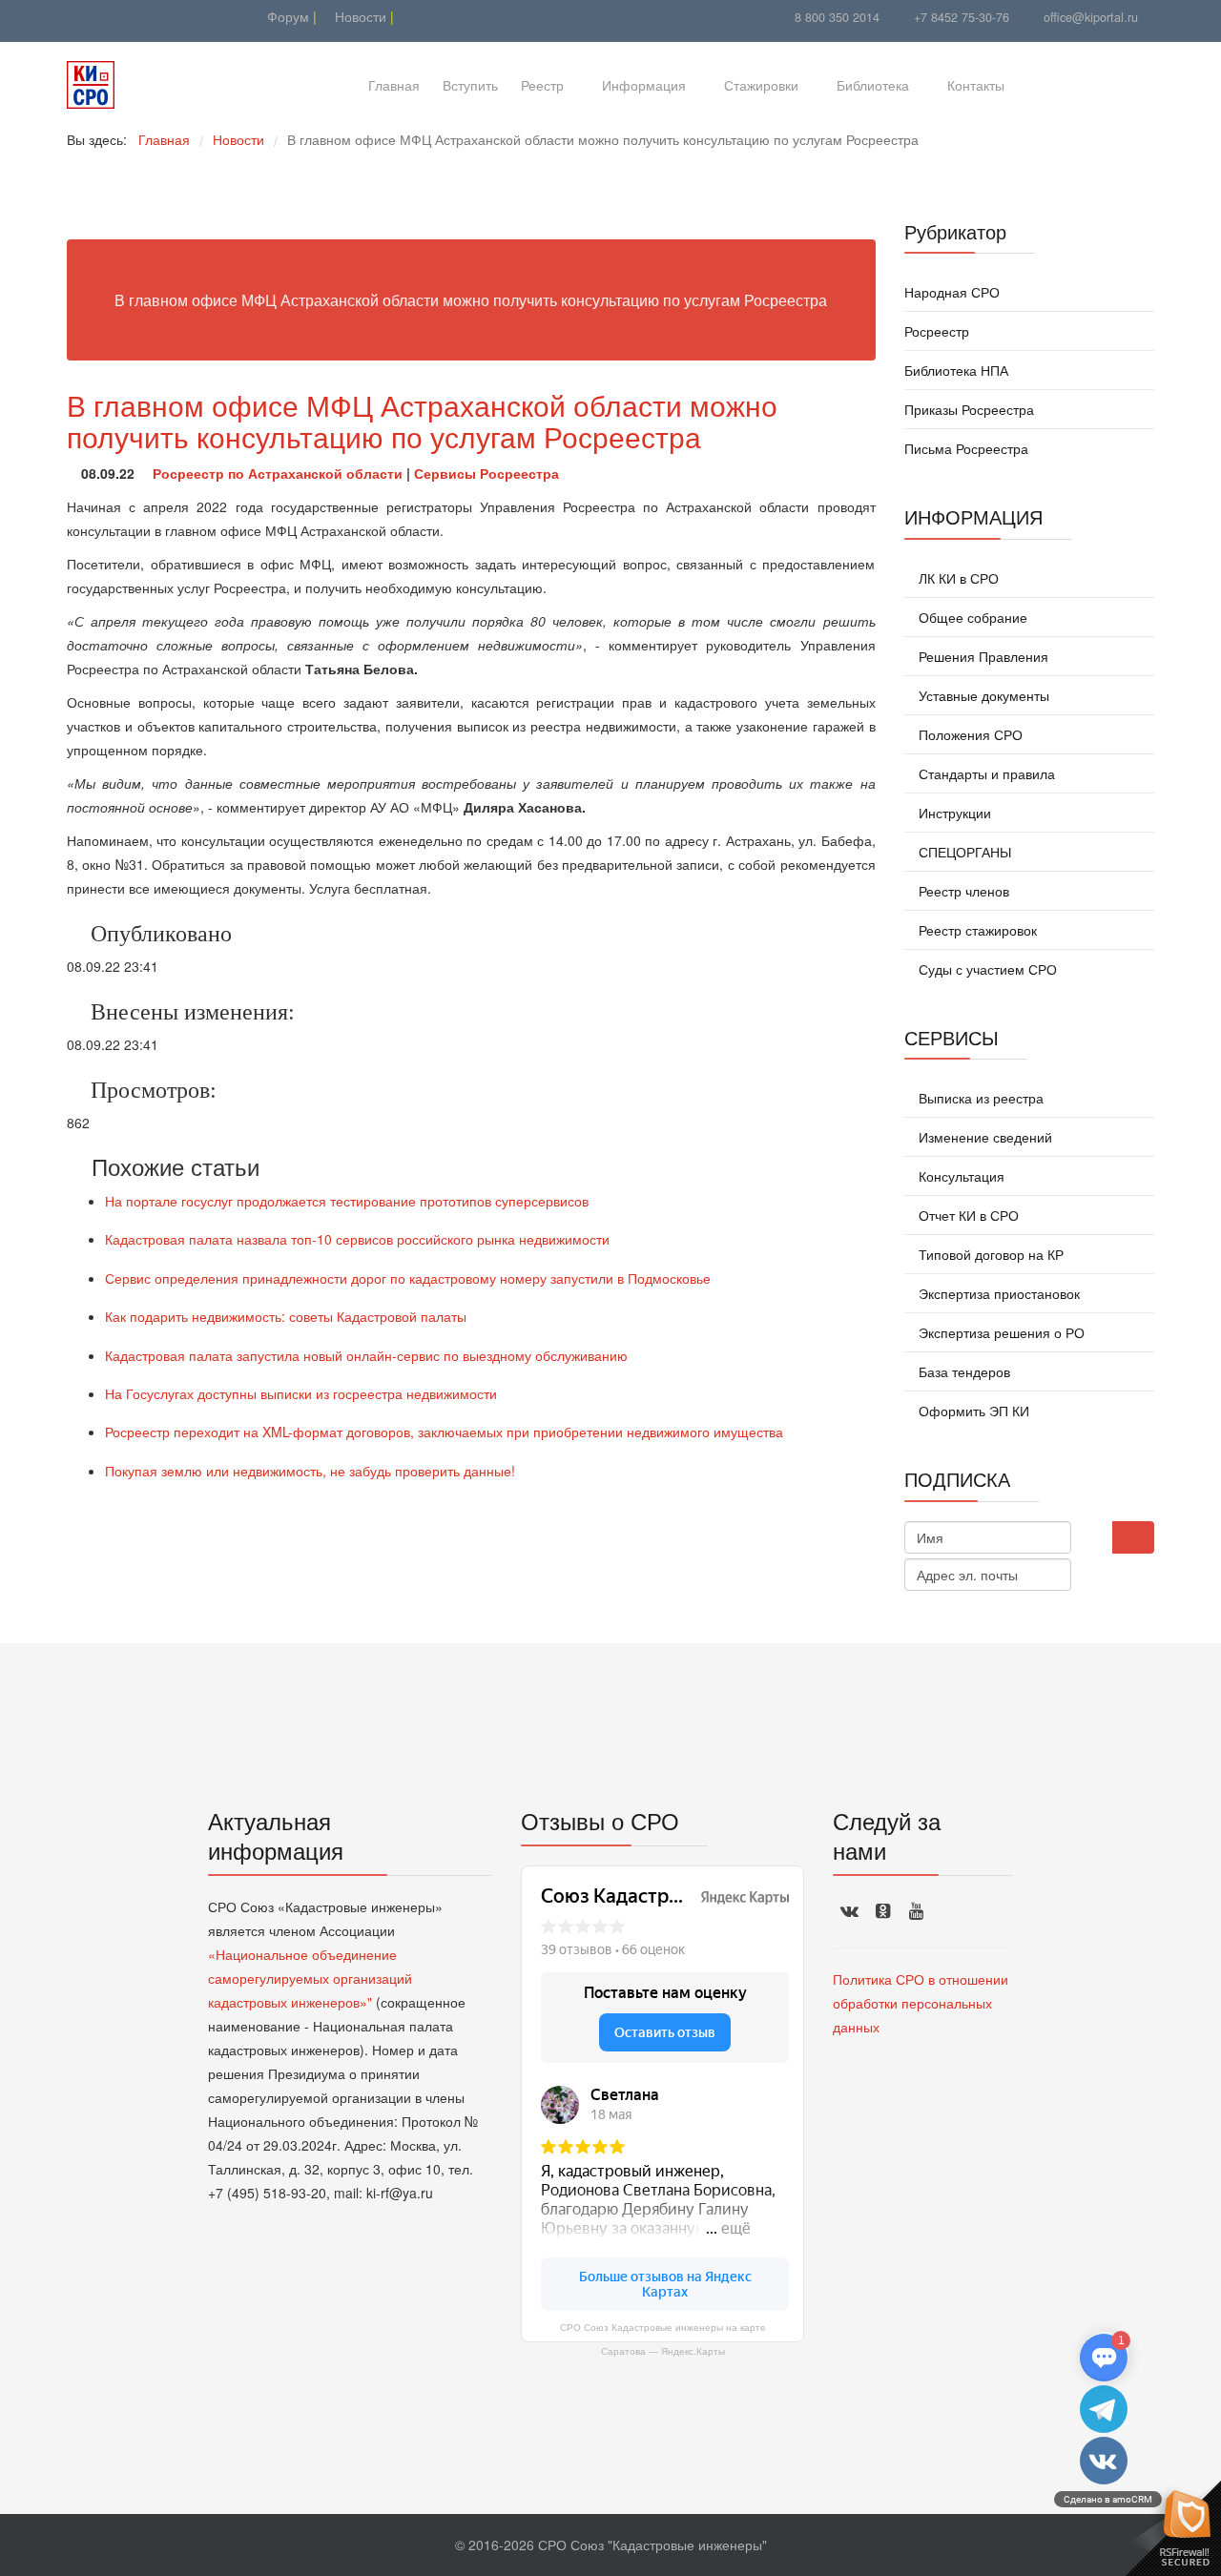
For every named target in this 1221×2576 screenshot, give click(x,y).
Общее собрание (971, 617)
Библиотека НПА (956, 370)
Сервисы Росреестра (486, 473)
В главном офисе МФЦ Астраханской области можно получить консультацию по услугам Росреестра (422, 421)
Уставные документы (982, 695)
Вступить (470, 85)
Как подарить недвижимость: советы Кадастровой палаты (286, 1316)
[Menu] (1046, 85)
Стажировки (761, 85)
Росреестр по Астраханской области (278, 473)
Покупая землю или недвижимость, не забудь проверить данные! (310, 1471)
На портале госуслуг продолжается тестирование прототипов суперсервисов (347, 1201)
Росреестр (937, 331)
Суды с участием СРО (986, 969)
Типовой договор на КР (989, 1254)
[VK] (103, 16)
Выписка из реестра (979, 1098)
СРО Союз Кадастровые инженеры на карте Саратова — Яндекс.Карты (663, 2339)
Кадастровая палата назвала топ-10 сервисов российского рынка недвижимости (357, 1239)
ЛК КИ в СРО (957, 578)
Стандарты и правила (985, 773)
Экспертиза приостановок (997, 1293)
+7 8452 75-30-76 (962, 17)
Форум (286, 16)
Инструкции (953, 813)
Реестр (542, 85)
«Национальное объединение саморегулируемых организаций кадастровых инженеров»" (310, 1978)
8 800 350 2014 (837, 17)
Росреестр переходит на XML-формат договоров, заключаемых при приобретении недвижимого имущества (444, 1432)
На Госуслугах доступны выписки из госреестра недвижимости (301, 1393)
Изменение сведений (983, 1137)
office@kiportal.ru (1091, 17)
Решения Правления (982, 656)
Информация (644, 85)
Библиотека (873, 85)
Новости (359, 16)
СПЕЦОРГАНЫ (963, 852)
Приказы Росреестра (969, 409)
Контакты (976, 85)
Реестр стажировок (976, 930)
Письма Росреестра (966, 448)
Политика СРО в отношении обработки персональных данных (921, 2003)
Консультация (960, 1176)
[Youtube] (79, 16)
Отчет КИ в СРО (967, 1215)
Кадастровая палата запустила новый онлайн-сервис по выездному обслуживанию (366, 1355)
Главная (394, 85)
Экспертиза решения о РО (1000, 1332)
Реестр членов (962, 891)
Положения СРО (969, 734)
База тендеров (962, 1371)
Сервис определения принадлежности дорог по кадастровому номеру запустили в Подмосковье (408, 1278)
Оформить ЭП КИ (972, 1411)
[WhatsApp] (126, 16)
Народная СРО (952, 292)
